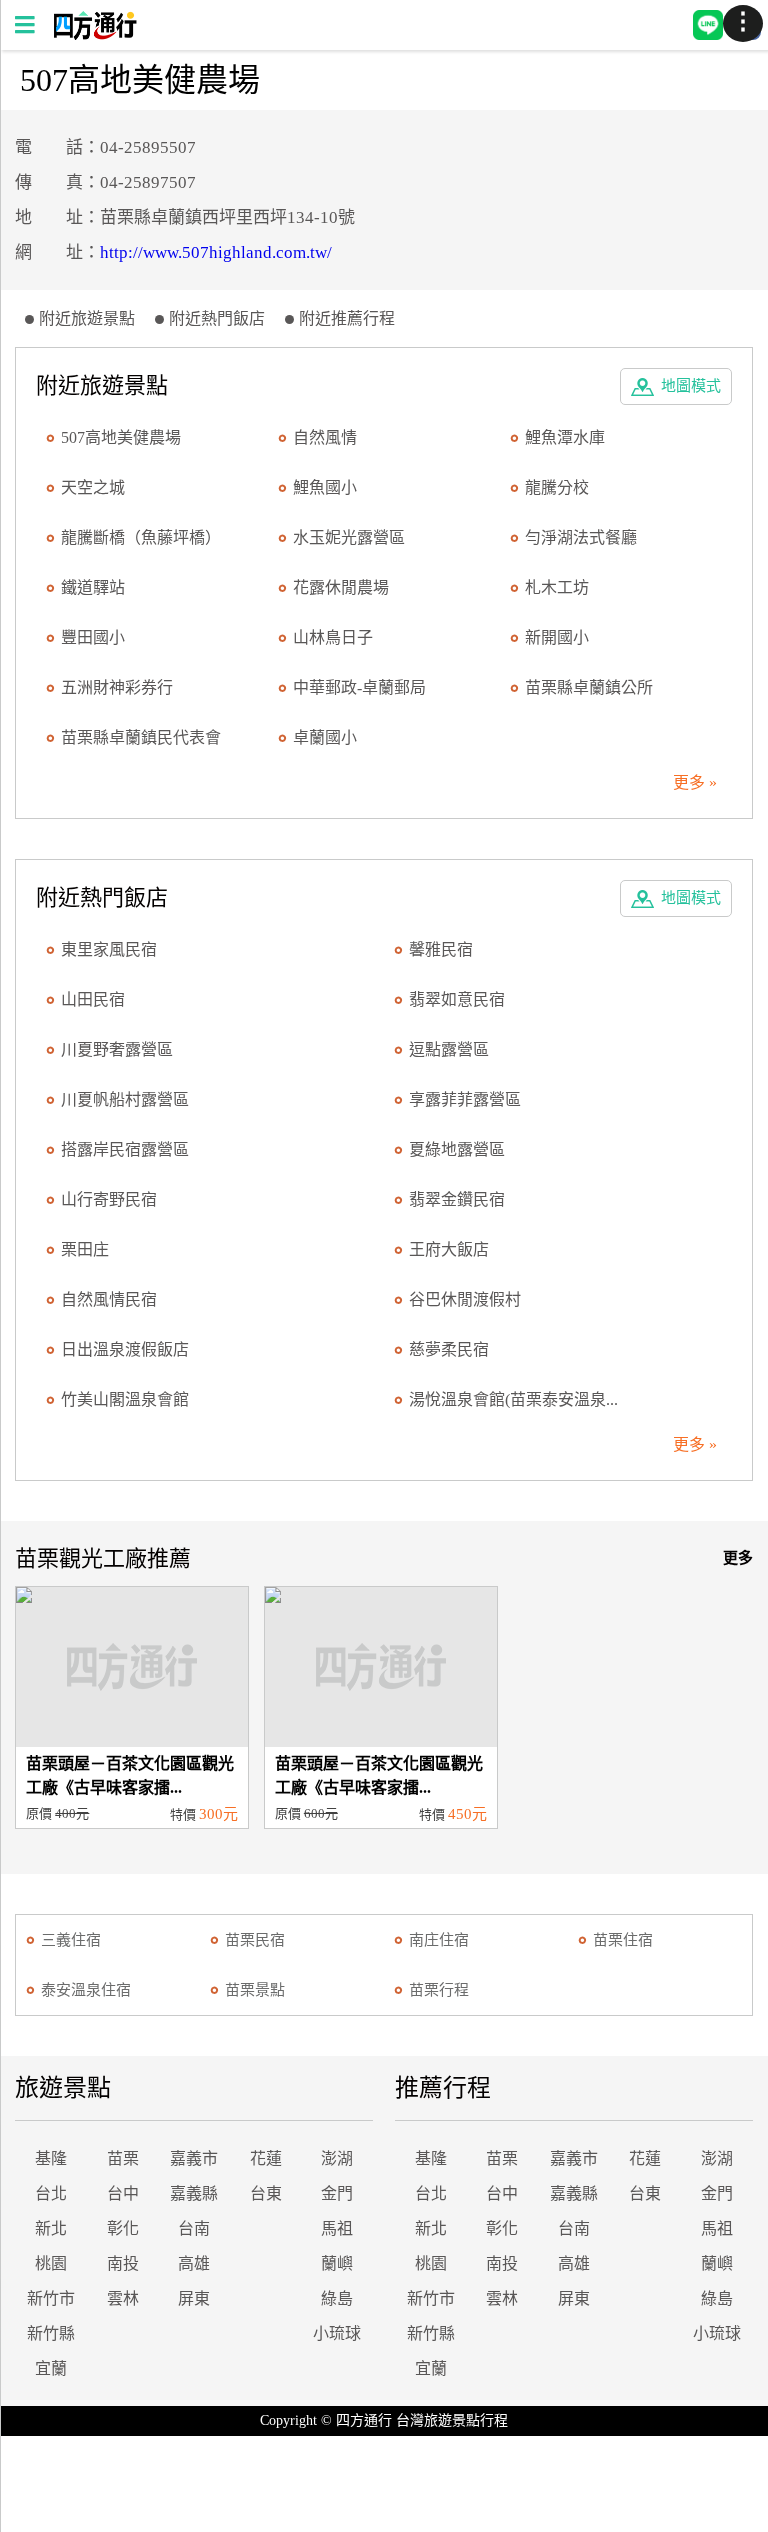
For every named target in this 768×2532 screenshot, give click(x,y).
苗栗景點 (255, 1990)
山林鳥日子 (333, 637)
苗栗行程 (439, 1990)
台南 (194, 2228)
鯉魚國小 (325, 487)
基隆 (51, 2158)
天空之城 (93, 487)
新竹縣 (51, 2333)
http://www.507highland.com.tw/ (216, 252)
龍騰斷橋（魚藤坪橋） (141, 537)
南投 (123, 2263)
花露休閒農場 (341, 587)
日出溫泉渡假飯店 (125, 1349)
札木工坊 (557, 587)
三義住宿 (71, 1940)
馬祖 (337, 2228)
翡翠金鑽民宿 (457, 1199)
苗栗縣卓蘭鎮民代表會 (141, 737)
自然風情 (325, 437)
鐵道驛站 (93, 587)
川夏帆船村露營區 (125, 1099)
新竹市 (51, 2298)
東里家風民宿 (109, 949)
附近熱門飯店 (217, 318)
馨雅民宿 (441, 949)
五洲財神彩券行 (117, 687)
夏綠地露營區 (457, 1149)
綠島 (337, 2298)
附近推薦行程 (347, 318)
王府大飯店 (449, 1249)
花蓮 (266, 2158)
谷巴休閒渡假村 (465, 1299)
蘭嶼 (337, 2263)
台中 (123, 2193)
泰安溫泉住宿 (86, 1990)
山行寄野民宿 (109, 1199)
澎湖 (337, 2158)
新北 (51, 2228)
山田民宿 (93, 999)
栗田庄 (85, 1249)
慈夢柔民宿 (449, 1349)
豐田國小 (93, 637)
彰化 (123, 2228)
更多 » (695, 782)
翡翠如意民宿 (457, 999)
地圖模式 (691, 386)
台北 (51, 2193)
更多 (738, 1558)
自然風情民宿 (109, 1299)
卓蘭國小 (325, 737)
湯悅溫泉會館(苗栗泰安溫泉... (513, 1399)
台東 (266, 2193)
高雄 (194, 2263)
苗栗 (123, 2158)
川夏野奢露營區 (117, 1049)
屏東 (194, 2298)
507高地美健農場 (121, 437)
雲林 (123, 2298)
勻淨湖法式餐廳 (581, 537)
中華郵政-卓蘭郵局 (359, 687)
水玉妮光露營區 (349, 537)
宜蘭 (51, 2368)
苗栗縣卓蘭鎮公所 (589, 687)
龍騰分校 (557, 487)
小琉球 (337, 2333)
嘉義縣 (194, 2193)
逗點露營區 (449, 1049)
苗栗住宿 (623, 1940)
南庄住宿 (439, 1940)
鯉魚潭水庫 (565, 437)
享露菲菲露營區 (465, 1099)
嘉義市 (194, 2158)
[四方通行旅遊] (94, 34)
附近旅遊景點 (87, 318)
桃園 (51, 2263)
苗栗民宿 (255, 1940)
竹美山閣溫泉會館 (125, 1399)
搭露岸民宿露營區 (125, 1149)
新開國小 (557, 637)
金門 (337, 2193)
